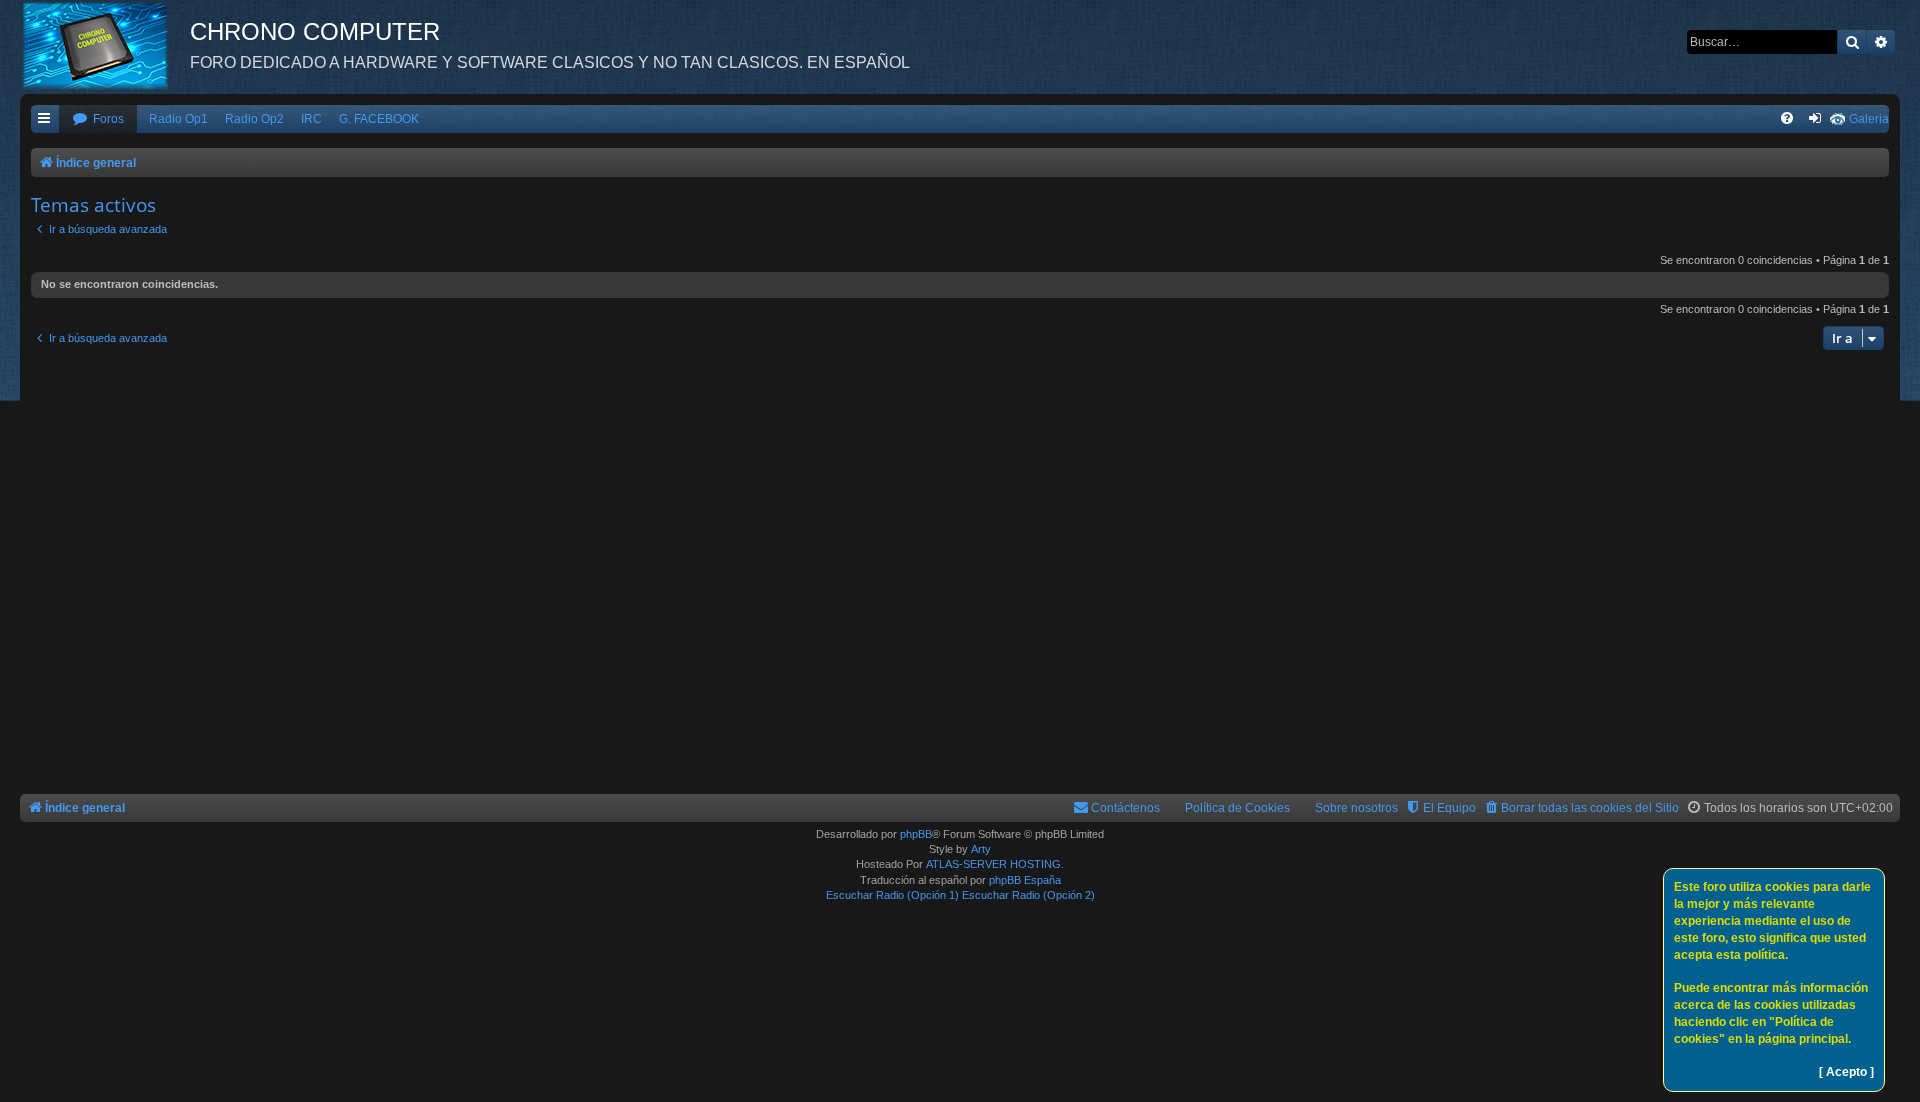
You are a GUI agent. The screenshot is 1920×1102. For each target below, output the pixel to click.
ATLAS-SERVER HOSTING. (995, 864)
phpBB (916, 834)
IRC (311, 119)
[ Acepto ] (1846, 1072)
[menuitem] (98, 119)
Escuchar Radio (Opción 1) (892, 895)
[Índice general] (105, 45)
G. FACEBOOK (379, 119)
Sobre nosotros (1356, 808)
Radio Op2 (254, 119)
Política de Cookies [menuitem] (1237, 808)
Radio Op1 (178, 119)
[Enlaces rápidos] (45, 119)
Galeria (1869, 119)
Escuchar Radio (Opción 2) (1028, 895)
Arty (981, 849)
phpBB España (1025, 880)
